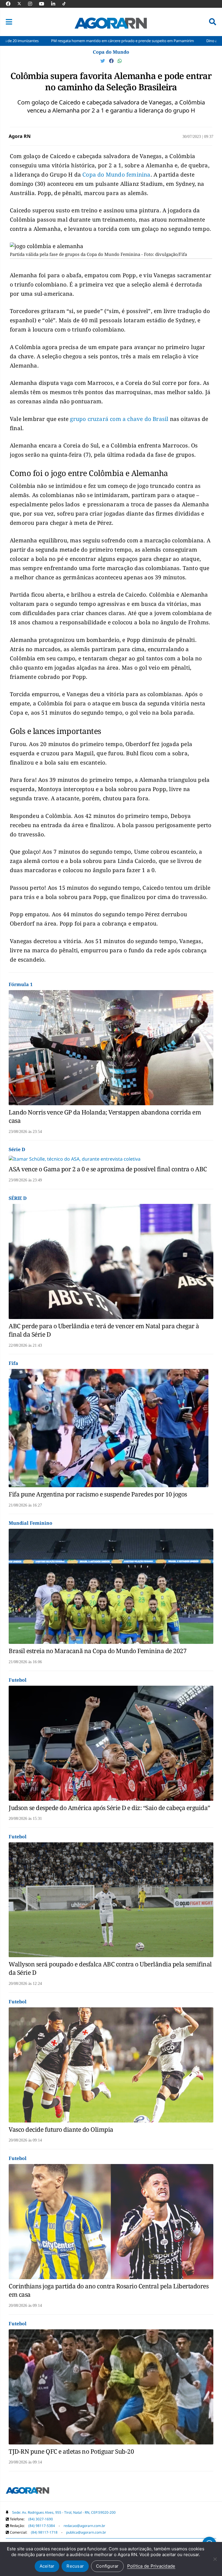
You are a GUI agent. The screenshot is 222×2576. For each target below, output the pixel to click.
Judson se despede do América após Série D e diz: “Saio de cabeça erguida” (109, 1808)
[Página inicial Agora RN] (27, 2491)
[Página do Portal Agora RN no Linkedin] (56, 4)
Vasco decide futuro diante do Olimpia (61, 2129)
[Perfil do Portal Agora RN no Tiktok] (67, 4)
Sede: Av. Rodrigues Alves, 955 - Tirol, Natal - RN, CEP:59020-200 (64, 2512)
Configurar (107, 2566)
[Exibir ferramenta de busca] (213, 22)
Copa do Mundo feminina (116, 175)
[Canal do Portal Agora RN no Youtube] (45, 4)
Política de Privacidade (151, 2566)
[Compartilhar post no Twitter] (103, 61)
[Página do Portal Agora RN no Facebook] (11, 4)
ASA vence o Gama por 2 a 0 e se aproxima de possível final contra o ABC (108, 1169)
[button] (9, 22)
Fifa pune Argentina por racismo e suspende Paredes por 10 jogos (98, 1494)
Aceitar (47, 2566)
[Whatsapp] (120, 61)
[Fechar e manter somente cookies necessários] (215, 2559)
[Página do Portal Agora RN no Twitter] (23, 4)
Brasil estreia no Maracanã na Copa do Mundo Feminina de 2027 (98, 1651)
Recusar (75, 2566)
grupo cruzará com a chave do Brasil (118, 419)
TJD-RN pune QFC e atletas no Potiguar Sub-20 (71, 2451)
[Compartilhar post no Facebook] (112, 61)
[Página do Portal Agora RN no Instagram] (33, 4)
